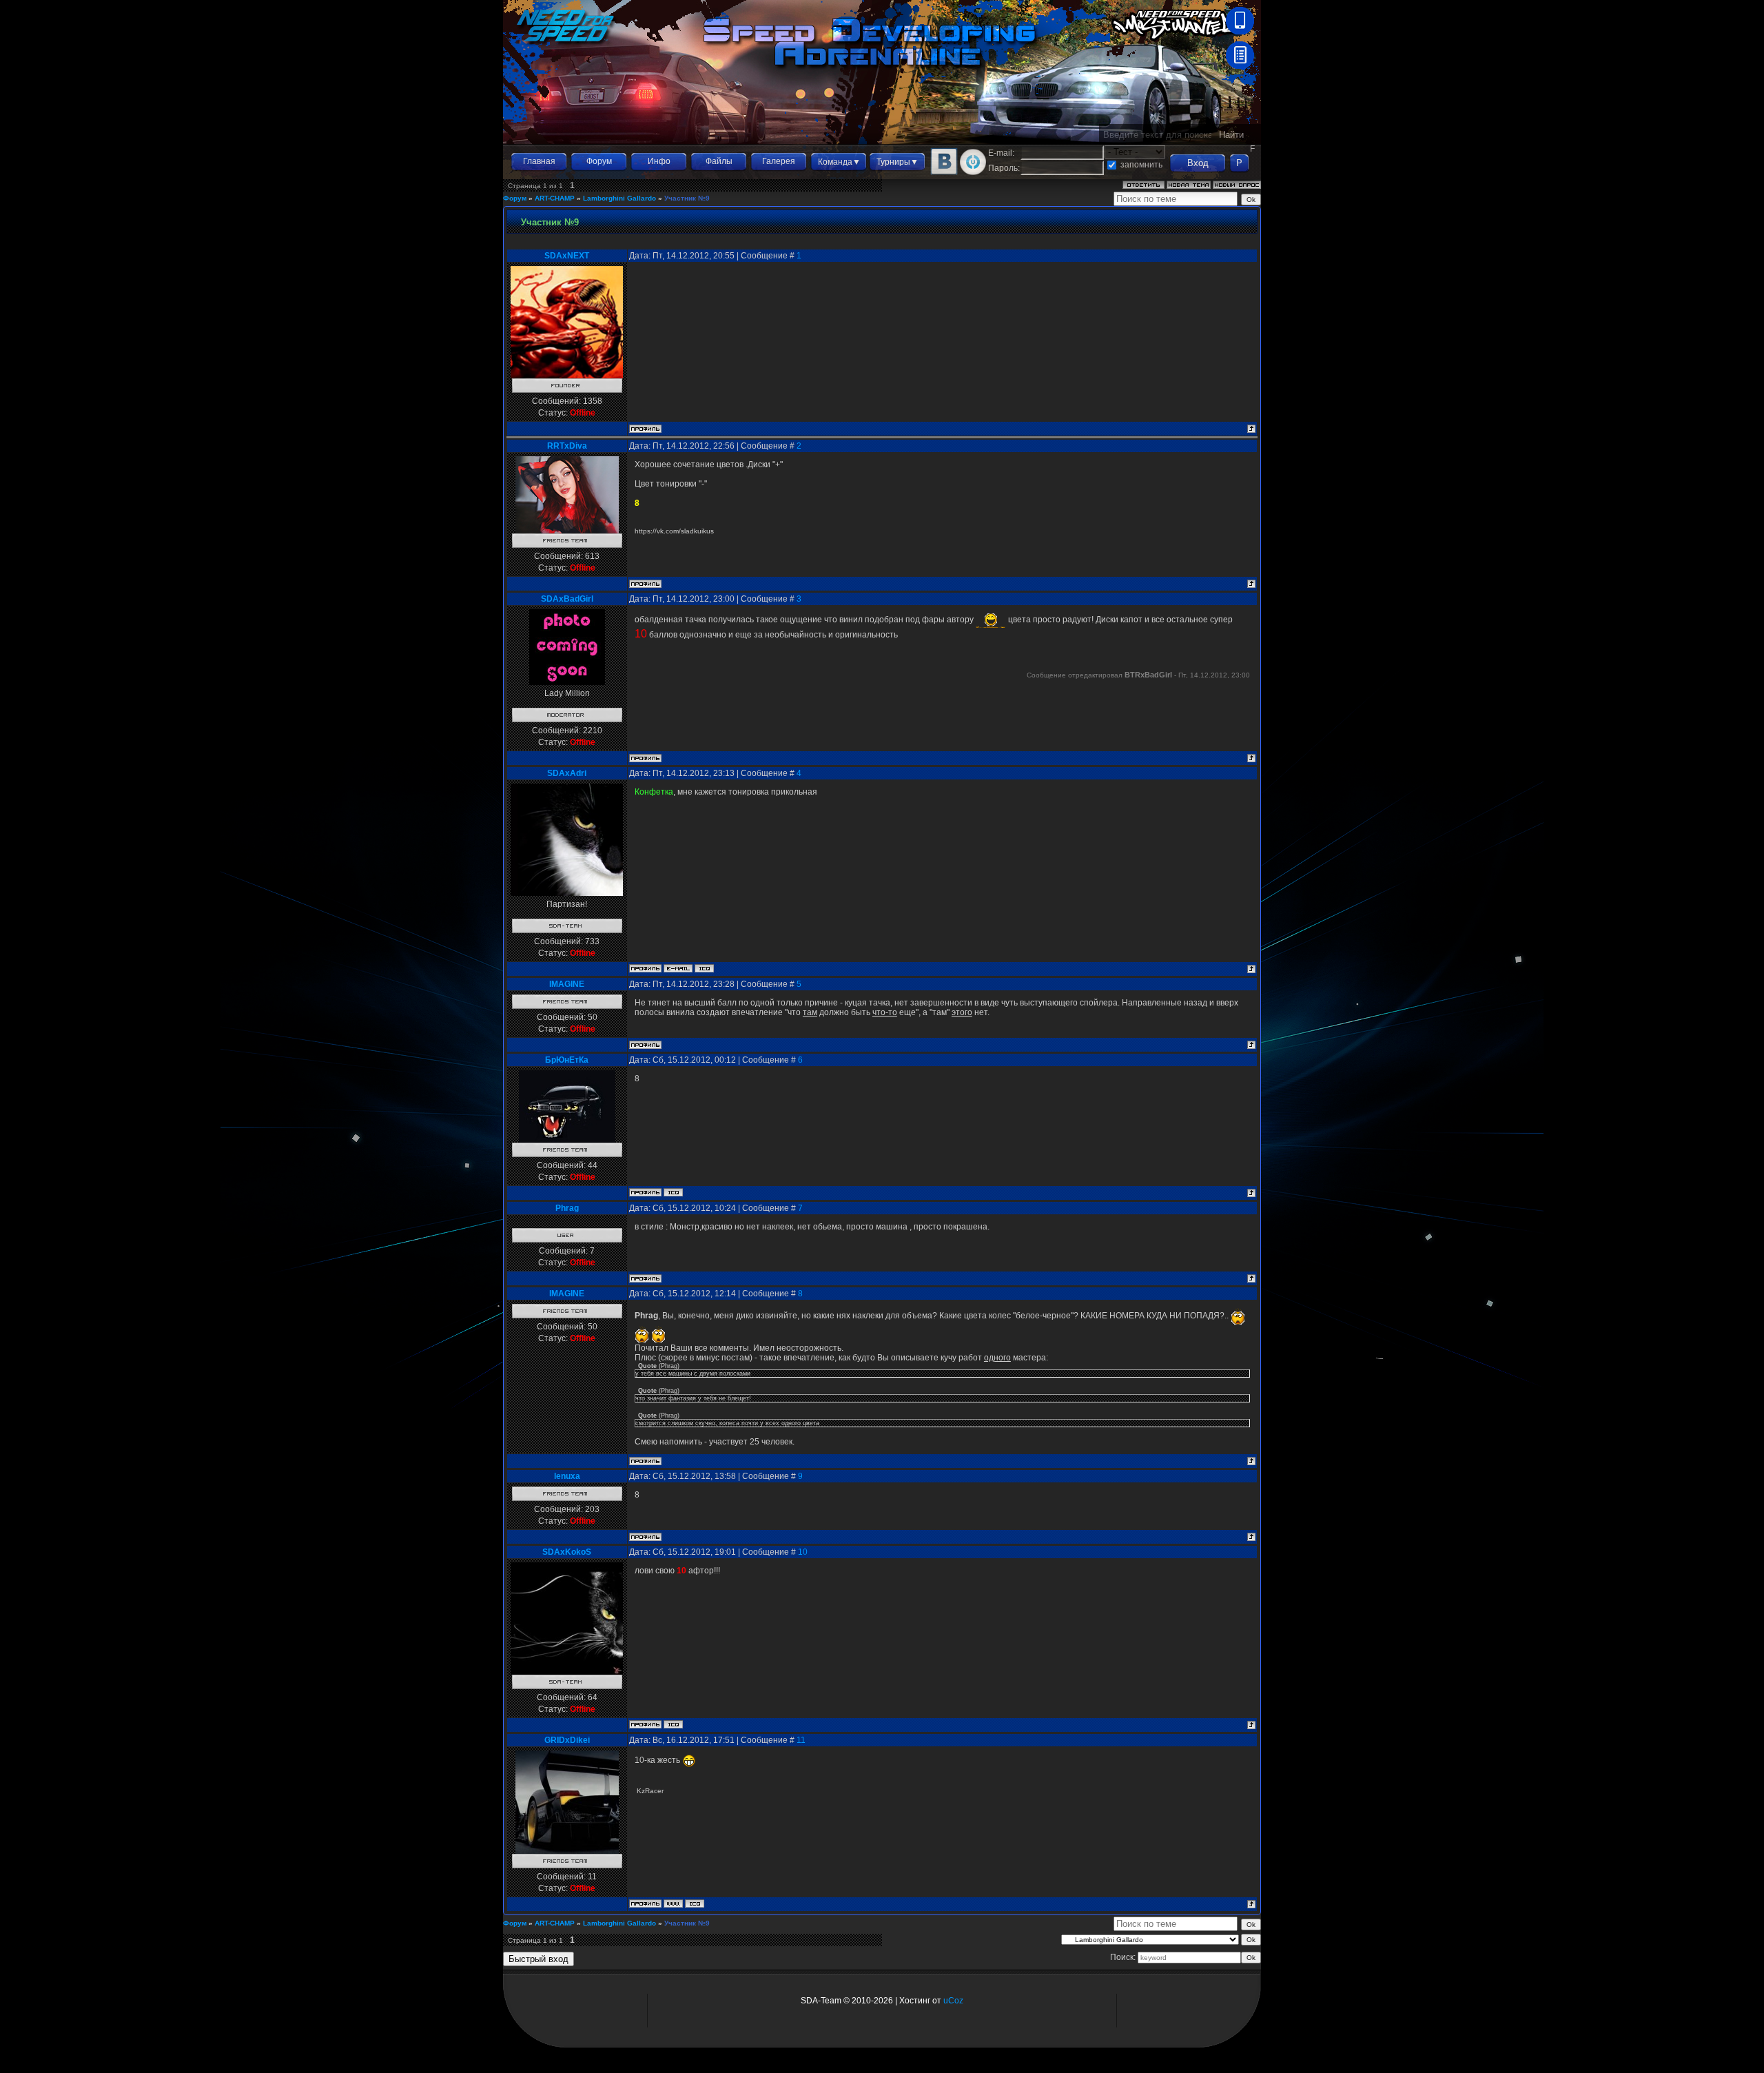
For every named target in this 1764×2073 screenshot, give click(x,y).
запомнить (1141, 165)
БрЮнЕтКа (567, 1060)
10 (803, 1552)
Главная (539, 161)
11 (801, 1740)
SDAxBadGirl (567, 599)
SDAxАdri (567, 773)
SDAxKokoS (567, 1552)
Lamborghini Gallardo (619, 198)
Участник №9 (687, 198)
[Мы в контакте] (944, 172)
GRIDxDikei (567, 1740)
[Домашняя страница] (673, 1903)
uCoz (953, 2001)
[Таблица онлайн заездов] (1240, 66)
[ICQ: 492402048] (673, 1724)
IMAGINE (567, 984)
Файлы (719, 161)
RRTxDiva (567, 446)
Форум (599, 161)
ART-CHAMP (555, 198)
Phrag (567, 1208)
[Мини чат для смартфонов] (1240, 32)
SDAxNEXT (567, 256)
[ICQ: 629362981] (704, 968)
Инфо (659, 161)
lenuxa (567, 1476)
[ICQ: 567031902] (695, 1903)
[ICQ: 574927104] (673, 1192)
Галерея (779, 161)
